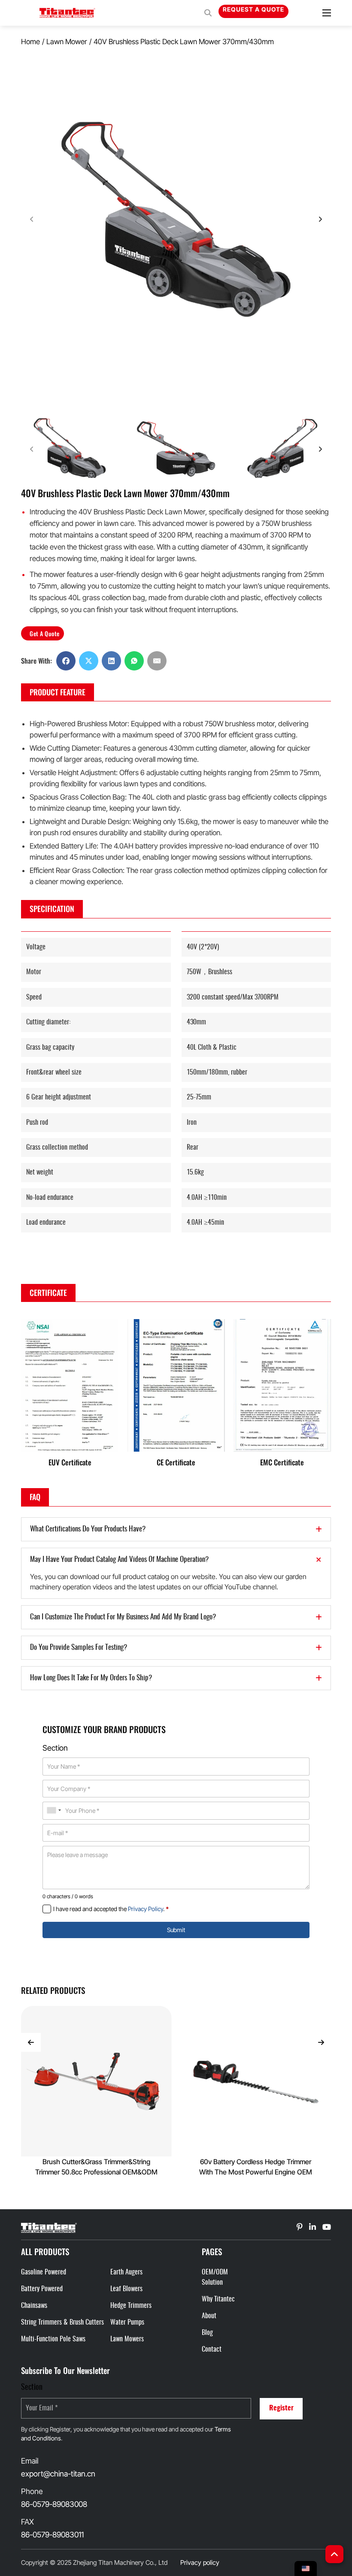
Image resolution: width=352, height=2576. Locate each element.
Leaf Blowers (126, 2289)
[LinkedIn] (111, 661)
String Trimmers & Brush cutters (62, 2322)
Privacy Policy (146, 1909)
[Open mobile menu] (327, 13)
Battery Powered (42, 2289)
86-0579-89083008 (54, 2504)
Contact (212, 2350)
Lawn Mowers (127, 2339)
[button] (70, 449)
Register (281, 2408)
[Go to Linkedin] (300, 2228)
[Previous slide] (32, 449)
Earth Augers (126, 2272)
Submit (176, 1930)
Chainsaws (34, 2306)
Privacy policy (200, 2562)
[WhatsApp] (134, 661)
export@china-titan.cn (58, 2474)
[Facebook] (66, 661)
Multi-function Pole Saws (53, 2339)
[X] (89, 661)
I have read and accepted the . (111, 1909)
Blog (207, 2333)
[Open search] (208, 13)
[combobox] (54, 1810)
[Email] (157, 661)
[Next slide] (320, 449)
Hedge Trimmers (131, 2306)
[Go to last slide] (31, 2042)
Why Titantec (218, 2299)
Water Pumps (127, 2322)
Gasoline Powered (44, 2272)
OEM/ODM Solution (215, 2277)
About (209, 2316)
